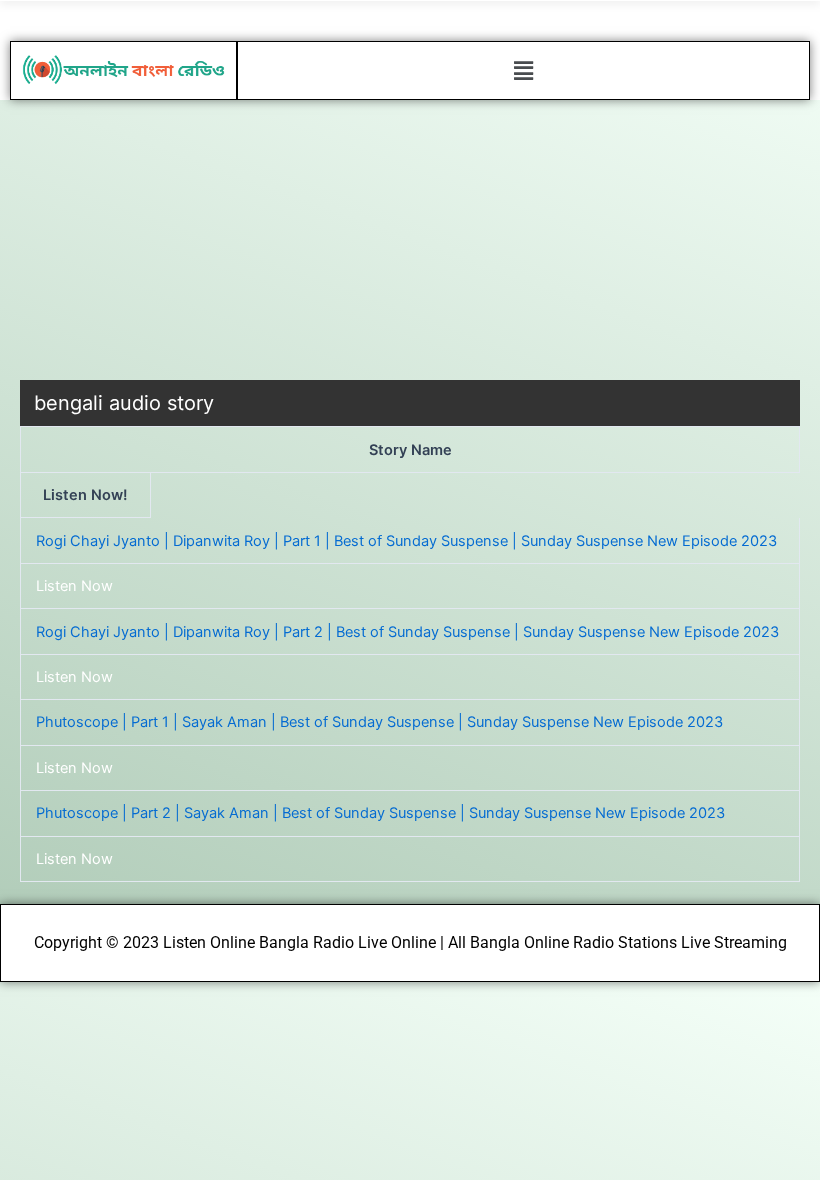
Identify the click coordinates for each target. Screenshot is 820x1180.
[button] (523, 70)
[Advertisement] (410, 240)
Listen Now (74, 586)
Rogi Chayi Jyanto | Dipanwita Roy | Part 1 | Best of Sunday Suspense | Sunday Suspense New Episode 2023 (406, 541)
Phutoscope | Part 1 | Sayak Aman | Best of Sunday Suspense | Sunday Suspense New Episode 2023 (379, 722)
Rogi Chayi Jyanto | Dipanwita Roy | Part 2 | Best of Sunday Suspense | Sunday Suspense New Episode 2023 (407, 632)
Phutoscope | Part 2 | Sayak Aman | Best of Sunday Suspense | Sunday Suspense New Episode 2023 (380, 813)
